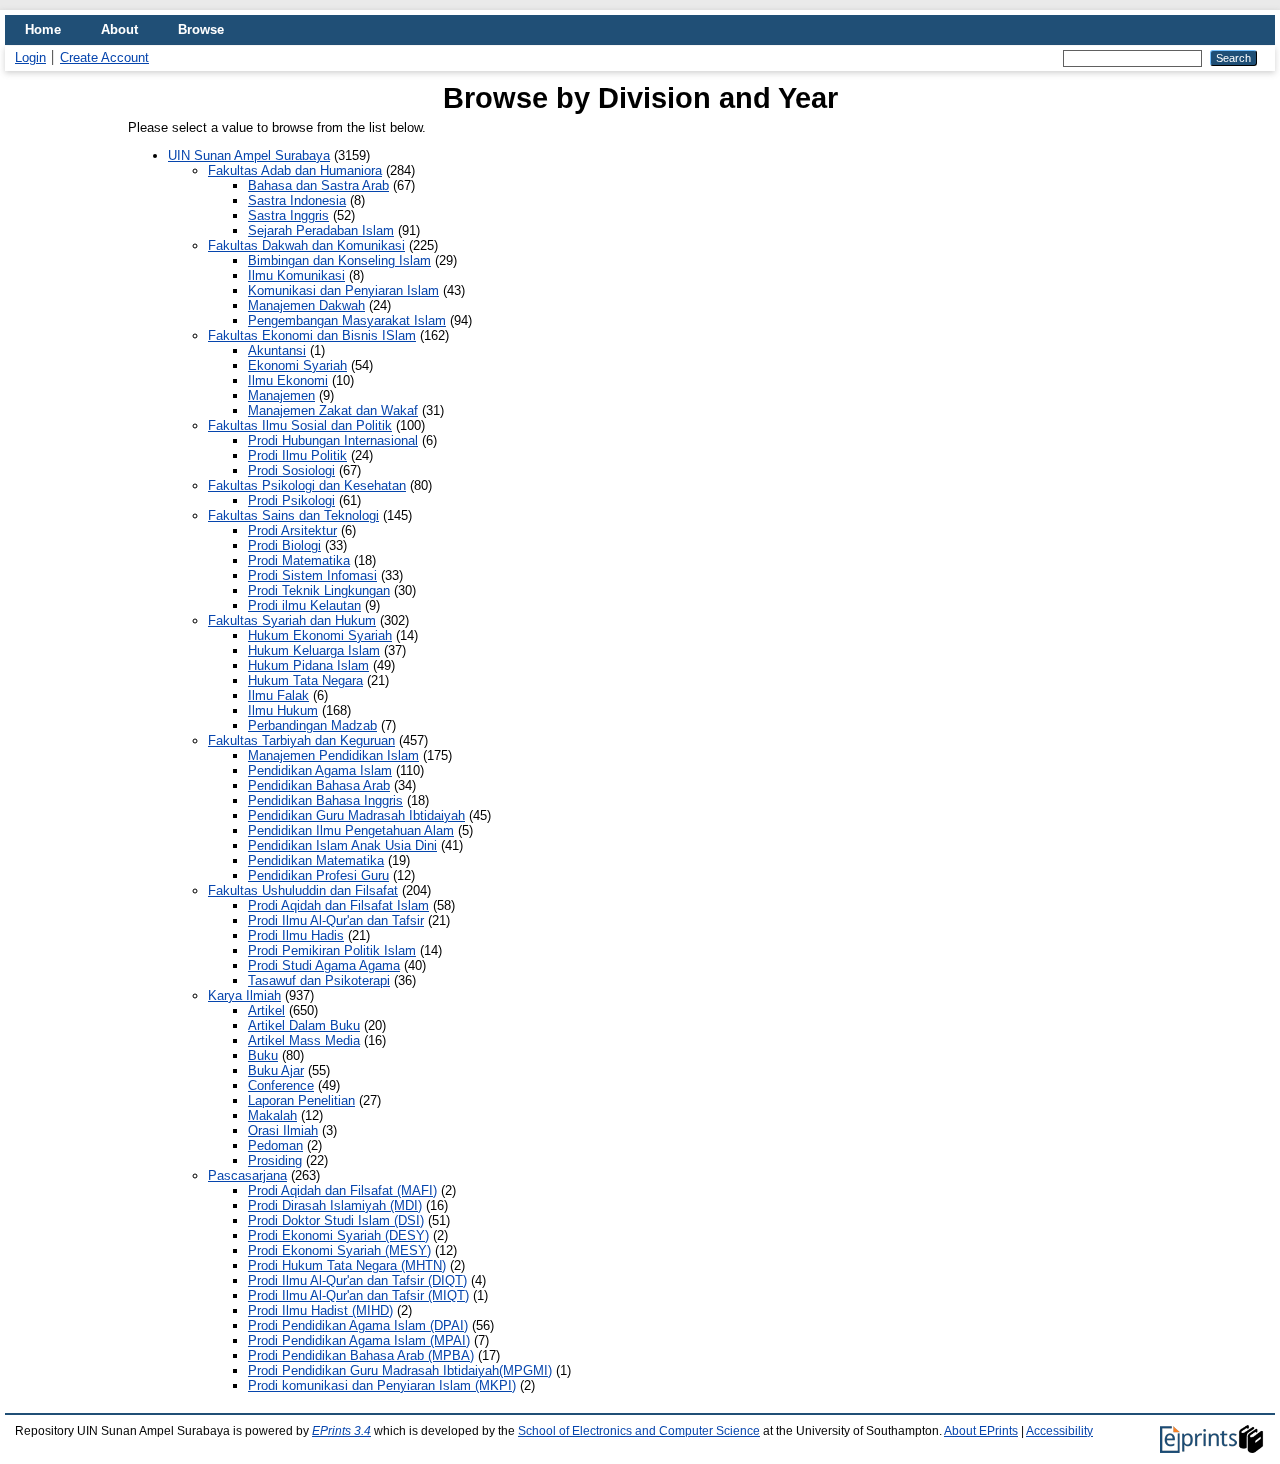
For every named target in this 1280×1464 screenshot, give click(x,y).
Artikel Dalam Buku (304, 1025)
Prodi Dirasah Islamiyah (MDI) (335, 1205)
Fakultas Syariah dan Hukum (292, 620)
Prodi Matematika (299, 560)
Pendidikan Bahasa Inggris (325, 800)
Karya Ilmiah (244, 995)
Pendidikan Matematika (316, 860)
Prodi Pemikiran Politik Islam (332, 950)
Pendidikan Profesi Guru (318, 875)
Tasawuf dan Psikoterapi (319, 980)
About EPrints (981, 1431)
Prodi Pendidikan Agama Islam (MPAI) (359, 1340)
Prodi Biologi (284, 545)
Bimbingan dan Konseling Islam (339, 260)
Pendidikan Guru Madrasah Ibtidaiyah (356, 815)
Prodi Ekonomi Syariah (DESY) (338, 1235)
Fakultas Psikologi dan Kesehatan (307, 485)
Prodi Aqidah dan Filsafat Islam (338, 905)
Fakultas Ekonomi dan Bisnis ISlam (312, 335)
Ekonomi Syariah (297, 365)
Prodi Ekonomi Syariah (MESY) (339, 1250)
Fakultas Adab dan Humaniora (295, 170)
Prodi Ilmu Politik (297, 455)
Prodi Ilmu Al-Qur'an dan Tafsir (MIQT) (358, 1295)
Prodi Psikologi (291, 500)
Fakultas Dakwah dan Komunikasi (306, 245)
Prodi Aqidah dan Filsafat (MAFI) (342, 1190)
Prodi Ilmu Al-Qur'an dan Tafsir (336, 920)
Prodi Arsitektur (292, 530)
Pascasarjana (247, 1175)
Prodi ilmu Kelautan (304, 605)
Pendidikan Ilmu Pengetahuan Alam (351, 830)
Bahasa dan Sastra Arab (318, 185)
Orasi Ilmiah (283, 1130)
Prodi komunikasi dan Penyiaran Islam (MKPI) (382, 1385)
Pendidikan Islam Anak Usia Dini (342, 845)
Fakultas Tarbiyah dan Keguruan (301, 740)
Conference (281, 1085)
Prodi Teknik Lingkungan (319, 590)
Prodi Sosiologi (291, 470)
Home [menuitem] (43, 29)
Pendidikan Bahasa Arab (319, 785)
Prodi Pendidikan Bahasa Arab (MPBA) (361, 1355)
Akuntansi (277, 350)
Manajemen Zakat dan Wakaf (333, 410)
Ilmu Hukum (283, 710)
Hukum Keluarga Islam (314, 650)
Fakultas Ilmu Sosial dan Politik (300, 425)
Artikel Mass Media (304, 1040)
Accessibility (1059, 1431)
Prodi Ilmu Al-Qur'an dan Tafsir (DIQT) (357, 1280)
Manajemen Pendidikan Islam (333, 755)
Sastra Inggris (288, 215)
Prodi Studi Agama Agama (324, 965)
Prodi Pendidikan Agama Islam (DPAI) (358, 1325)
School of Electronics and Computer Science (639, 1431)
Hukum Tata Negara (305, 680)
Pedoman (275, 1145)
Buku (263, 1055)
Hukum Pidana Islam (308, 665)
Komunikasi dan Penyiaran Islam (343, 290)
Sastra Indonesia (297, 200)
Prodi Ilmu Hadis (296, 935)
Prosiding (275, 1160)
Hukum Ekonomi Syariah (320, 635)
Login (30, 57)
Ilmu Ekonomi (288, 380)
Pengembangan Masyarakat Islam (347, 320)
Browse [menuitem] (201, 29)
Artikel (266, 1010)
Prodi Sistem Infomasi (312, 575)
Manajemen (281, 395)
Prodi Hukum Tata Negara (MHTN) (347, 1265)
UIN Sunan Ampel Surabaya (249, 155)
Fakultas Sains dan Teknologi (293, 515)
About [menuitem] (119, 29)
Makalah (272, 1115)
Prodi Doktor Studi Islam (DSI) (336, 1220)
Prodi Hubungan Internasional (333, 440)
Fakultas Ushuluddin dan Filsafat (303, 890)
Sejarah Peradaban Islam (321, 230)
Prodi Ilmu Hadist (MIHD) (320, 1310)
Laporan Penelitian (301, 1100)
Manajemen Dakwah (306, 305)
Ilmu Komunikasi (296, 275)
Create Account (104, 57)
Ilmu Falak (278, 695)
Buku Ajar (276, 1070)
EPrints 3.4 (341, 1431)
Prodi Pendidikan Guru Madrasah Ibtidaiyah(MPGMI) (400, 1370)
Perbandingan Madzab (312, 725)
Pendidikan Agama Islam (320, 770)
